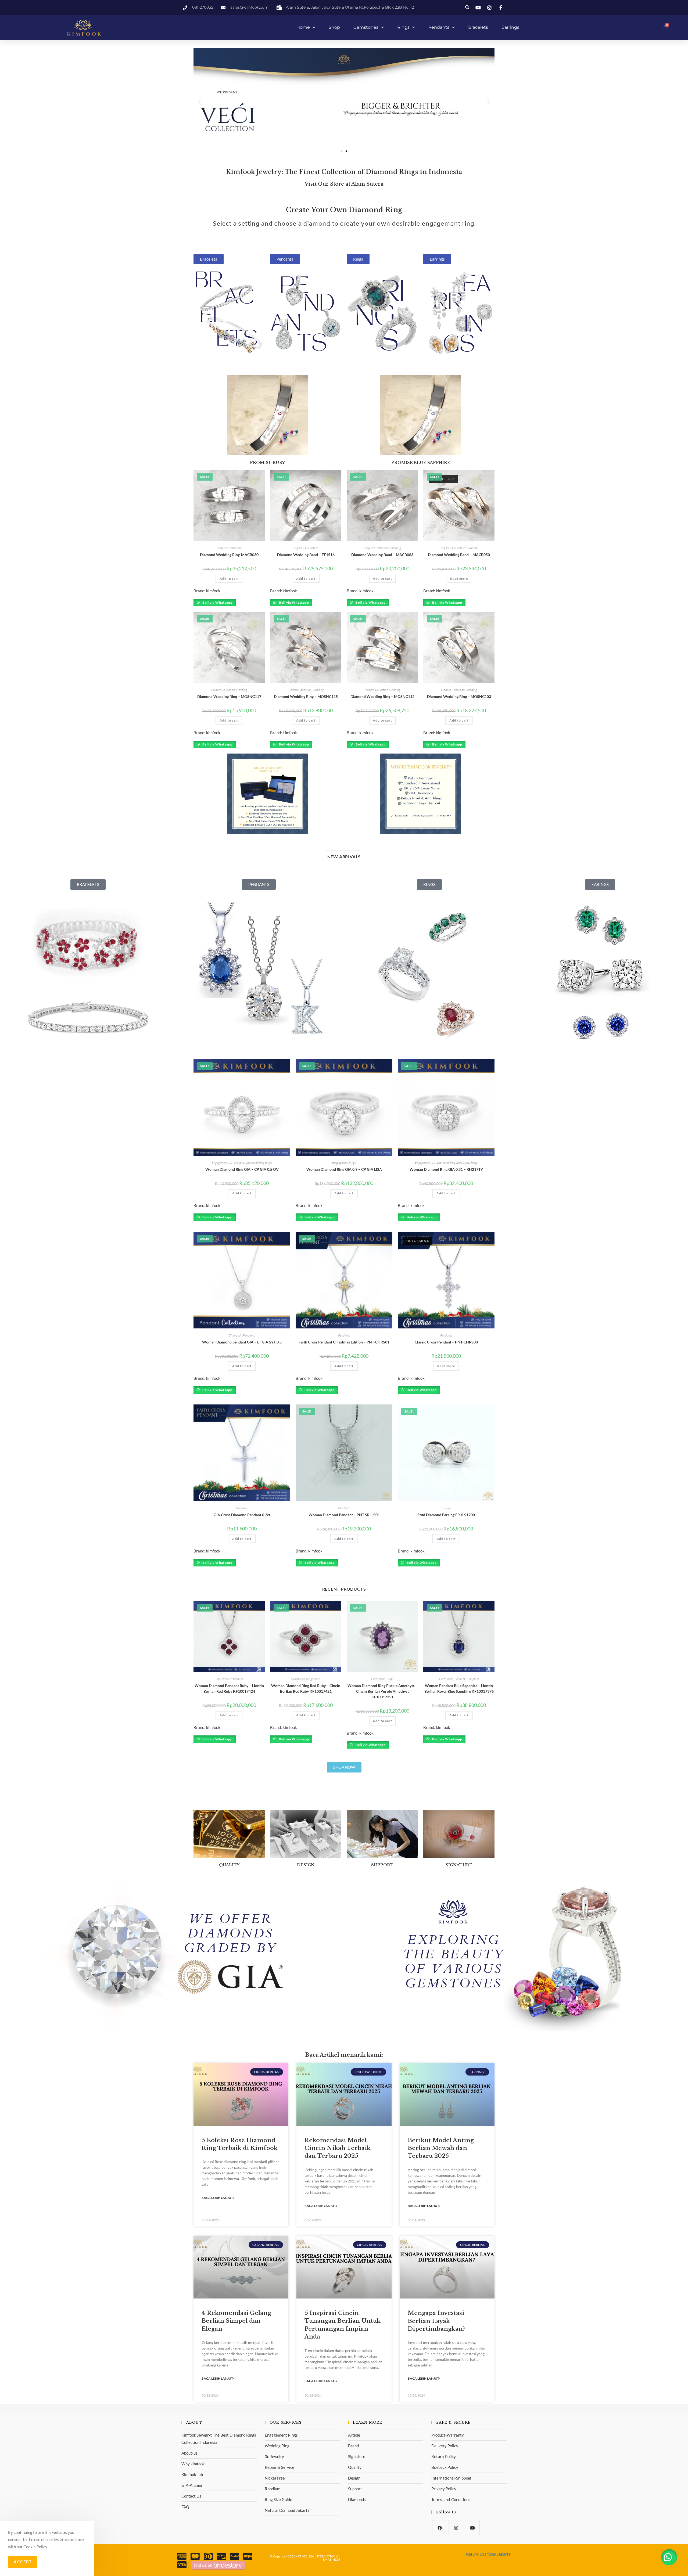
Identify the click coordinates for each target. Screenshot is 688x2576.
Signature (357, 2456)
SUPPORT (382, 1865)
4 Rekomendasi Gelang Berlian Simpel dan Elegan (236, 2321)
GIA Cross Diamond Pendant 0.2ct (242, 1515)
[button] (467, 7)
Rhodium (273, 2489)
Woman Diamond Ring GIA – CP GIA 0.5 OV (242, 1169)
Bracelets (478, 27)
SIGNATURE (459, 1865)
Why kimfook (193, 2464)
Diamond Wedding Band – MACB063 (382, 555)
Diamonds (235, 1335)
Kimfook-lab (192, 2474)
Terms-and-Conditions (451, 2499)
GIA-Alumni (192, 2485)
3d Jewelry (274, 2456)
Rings (403, 27)
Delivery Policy (445, 2446)
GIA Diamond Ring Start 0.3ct (450, 1163)
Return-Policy (444, 2456)
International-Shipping (451, 2478)
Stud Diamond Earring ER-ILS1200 (446, 1515)
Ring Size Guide (278, 2499)
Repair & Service (279, 2467)
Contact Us (191, 2496)
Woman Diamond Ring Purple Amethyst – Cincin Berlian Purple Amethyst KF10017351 (382, 1691)
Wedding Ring (277, 2446)
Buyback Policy (445, 2467)
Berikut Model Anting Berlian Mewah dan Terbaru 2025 (441, 2148)
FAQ (185, 2507)
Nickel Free (275, 2478)
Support (355, 2489)
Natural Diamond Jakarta (287, 2510)
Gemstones (366, 27)
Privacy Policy (444, 2489)
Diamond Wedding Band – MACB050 (459, 555)
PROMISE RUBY (267, 463)
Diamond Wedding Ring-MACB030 (229, 555)
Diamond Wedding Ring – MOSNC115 (306, 696)
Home (303, 27)
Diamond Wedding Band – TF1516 (306, 555)
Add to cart (229, 579)
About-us (189, 2453)
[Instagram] (456, 2528)
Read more (459, 579)
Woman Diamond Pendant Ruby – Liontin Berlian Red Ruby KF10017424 (229, 1688)
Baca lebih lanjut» (218, 2198)
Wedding (395, 548)
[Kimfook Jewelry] (218, 2565)
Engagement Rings (281, 2435)
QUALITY (229, 1865)
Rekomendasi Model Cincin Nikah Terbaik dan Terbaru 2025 (338, 2148)
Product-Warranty (448, 2435)
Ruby (317, 1679)
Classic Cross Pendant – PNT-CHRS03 (446, 1342)
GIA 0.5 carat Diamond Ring (246, 1163)
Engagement (220, 1163)
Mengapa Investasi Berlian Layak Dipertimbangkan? (436, 2321)
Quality (355, 2467)
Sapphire (473, 1679)
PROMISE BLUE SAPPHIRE (421, 463)
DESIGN (306, 1865)
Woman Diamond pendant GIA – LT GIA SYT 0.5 (242, 1342)
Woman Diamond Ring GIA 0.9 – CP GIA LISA (344, 1169)
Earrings (510, 27)
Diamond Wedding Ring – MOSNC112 (382, 696)
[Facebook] (440, 2528)
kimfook (213, 591)
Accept (23, 2562)
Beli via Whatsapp (217, 602)
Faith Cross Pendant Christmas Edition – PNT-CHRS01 (344, 1342)
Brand (353, 2446)
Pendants (439, 27)
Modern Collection (223, 690)
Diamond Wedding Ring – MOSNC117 (229, 696)
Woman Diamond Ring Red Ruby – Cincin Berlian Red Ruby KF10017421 (306, 1688)
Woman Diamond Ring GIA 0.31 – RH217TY (446, 1169)
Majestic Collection (229, 548)
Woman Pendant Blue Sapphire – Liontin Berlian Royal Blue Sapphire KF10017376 (459, 1688)
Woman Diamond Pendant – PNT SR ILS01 (344, 1515)
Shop (334, 27)
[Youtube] (472, 2528)
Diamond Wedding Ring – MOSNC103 (459, 696)
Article (354, 2435)
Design (354, 2478)
